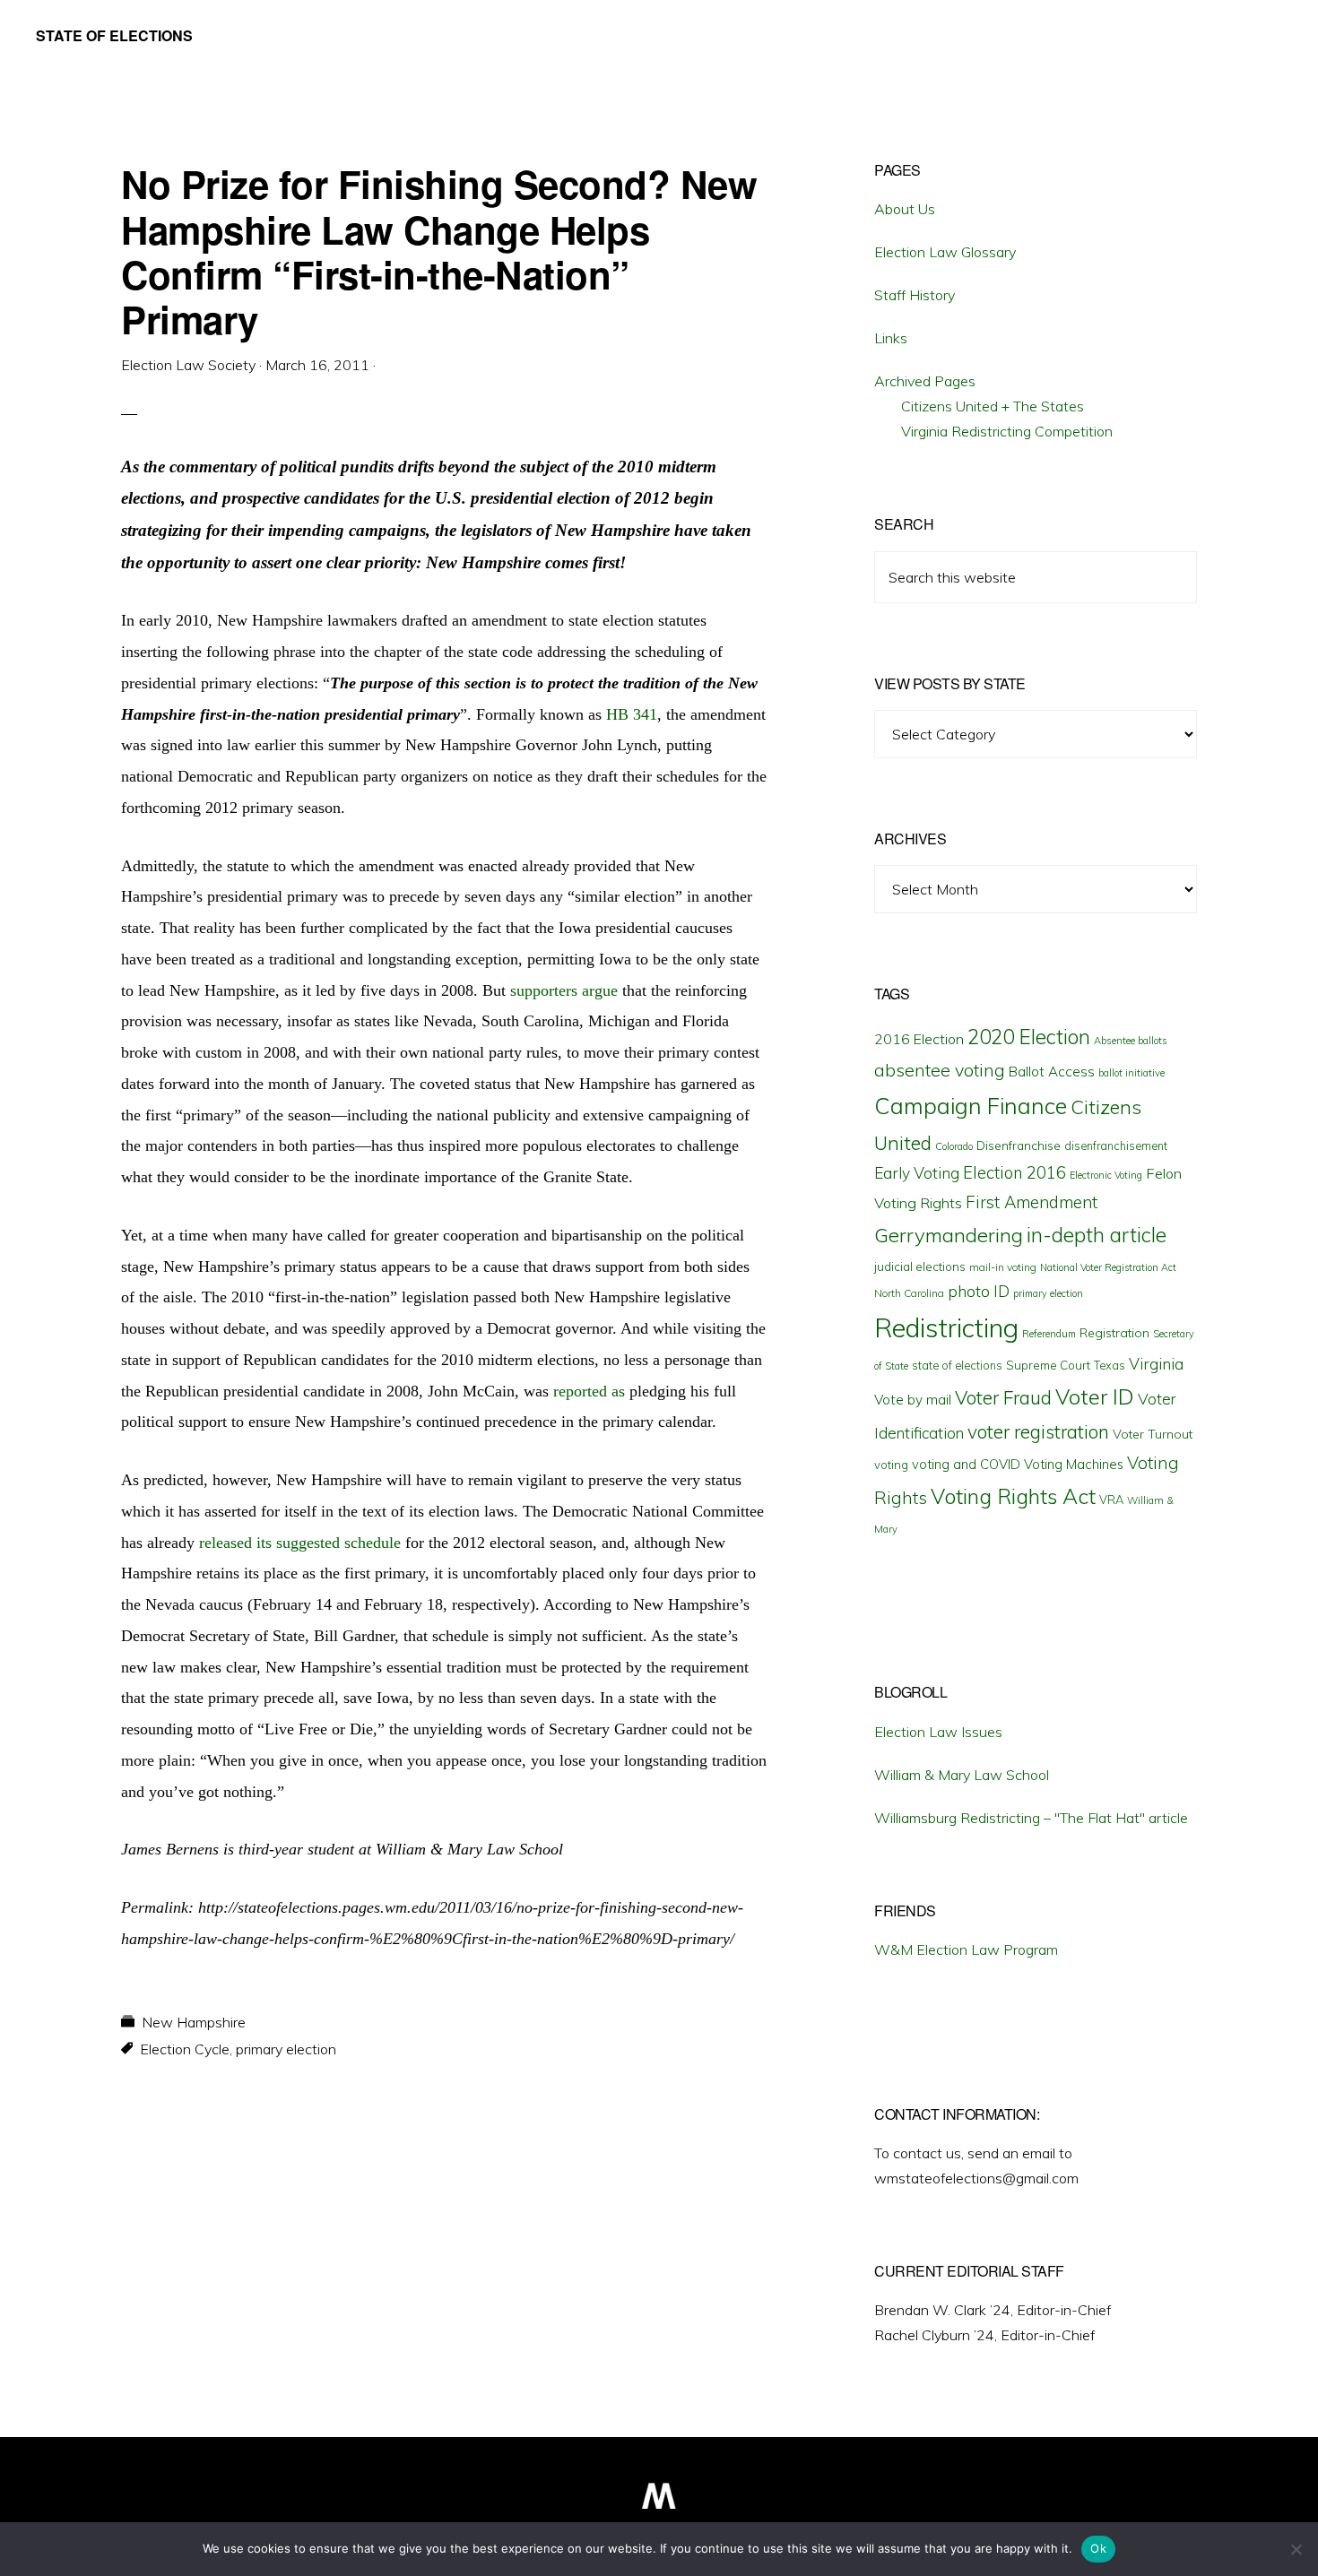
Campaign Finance (971, 1106)
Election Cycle (185, 2049)
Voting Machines (1074, 1464)
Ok (1098, 2548)
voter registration (1038, 1431)
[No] (1296, 2549)
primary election (286, 2049)
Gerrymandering (949, 1235)
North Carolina (909, 1293)
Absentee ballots (1131, 1041)
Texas (1110, 1365)
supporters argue (564, 990)
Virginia (1156, 1364)
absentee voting (940, 1070)
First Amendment (1032, 1202)
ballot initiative (1132, 1073)
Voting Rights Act (1013, 1496)
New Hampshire (194, 2022)
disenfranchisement (1116, 1145)
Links (891, 338)
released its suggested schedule (300, 1543)
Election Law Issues (938, 1732)
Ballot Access (1052, 1072)
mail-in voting (1003, 1267)
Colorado (954, 1146)
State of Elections (114, 35)
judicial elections (920, 1266)
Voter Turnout (1153, 1434)
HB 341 (632, 714)
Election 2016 (1015, 1173)
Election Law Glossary (945, 252)
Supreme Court (1048, 1365)
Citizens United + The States (993, 406)
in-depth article (1097, 1235)
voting (891, 1465)
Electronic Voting (1106, 1175)
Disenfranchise (1019, 1145)
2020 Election (1029, 1037)
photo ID (979, 1291)
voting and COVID (966, 1464)
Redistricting (946, 1327)
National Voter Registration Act (1108, 1267)
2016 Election (919, 1039)
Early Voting (917, 1173)
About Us (905, 209)
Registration (1114, 1333)
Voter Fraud (1003, 1397)
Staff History (915, 295)
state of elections (957, 1365)
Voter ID (1095, 1396)
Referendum (1049, 1334)
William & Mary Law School (962, 1775)
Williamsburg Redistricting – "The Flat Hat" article (1031, 1818)
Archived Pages (925, 381)
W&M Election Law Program (966, 1949)
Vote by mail (913, 1400)
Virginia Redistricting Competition (1007, 431)
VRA (1111, 1500)
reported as (589, 1391)
